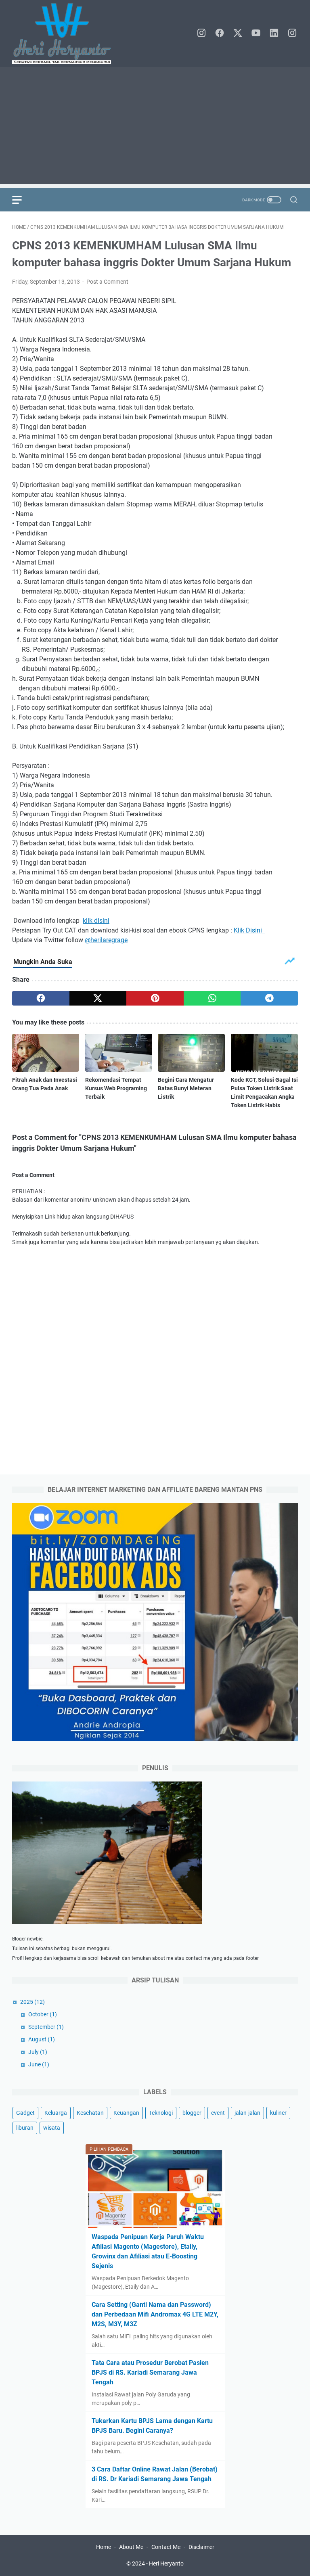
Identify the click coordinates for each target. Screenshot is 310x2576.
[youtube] (256, 33)
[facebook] (220, 33)
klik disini (96, 921)
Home (104, 2547)
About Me (131, 2547)
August (42, 2039)
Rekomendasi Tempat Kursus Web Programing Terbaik (116, 1088)
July (38, 2052)
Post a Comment (107, 282)
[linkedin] (274, 33)
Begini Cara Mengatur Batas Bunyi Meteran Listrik (186, 1088)
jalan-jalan (247, 2113)
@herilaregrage (106, 940)
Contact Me (166, 2547)
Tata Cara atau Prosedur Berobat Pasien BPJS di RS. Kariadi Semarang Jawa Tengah (150, 2372)
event (218, 2113)
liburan (25, 2128)
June (39, 2064)
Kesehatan (90, 2113)
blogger (192, 2113)
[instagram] (201, 33)
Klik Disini (249, 930)
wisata (52, 2128)
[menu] (22, 200)
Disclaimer (201, 2547)
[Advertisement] (155, 128)
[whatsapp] (212, 998)
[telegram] (269, 998)
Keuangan (126, 2113)
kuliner (278, 2113)
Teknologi (161, 2113)
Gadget (25, 2113)
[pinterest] (155, 998)
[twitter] (238, 33)
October (43, 2014)
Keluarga (56, 2113)
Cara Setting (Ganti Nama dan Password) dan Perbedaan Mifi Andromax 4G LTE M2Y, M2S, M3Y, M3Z (155, 2314)
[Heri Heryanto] (67, 33)
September (46, 2027)
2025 (32, 2002)
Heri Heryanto (166, 2563)
